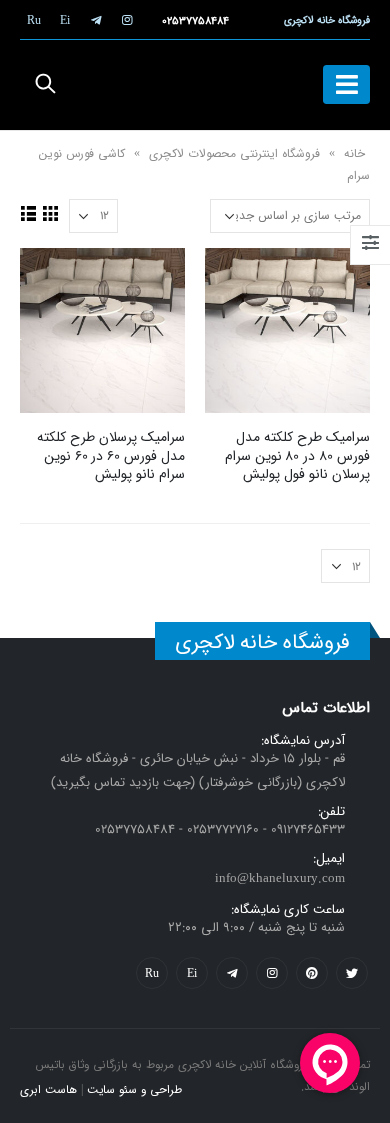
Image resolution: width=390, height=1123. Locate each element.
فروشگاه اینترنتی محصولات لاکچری (234, 153)
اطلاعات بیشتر (238, 281)
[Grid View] (51, 213)
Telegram (232, 973)
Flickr (152, 973)
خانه (354, 153)
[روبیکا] (34, 20)
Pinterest (312, 973)
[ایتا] (65, 20)
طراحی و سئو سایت (134, 1090)
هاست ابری (48, 1090)
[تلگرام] (96, 20)
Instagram (272, 973)
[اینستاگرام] (127, 20)
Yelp (192, 973)
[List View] (29, 213)
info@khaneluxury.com (280, 878)
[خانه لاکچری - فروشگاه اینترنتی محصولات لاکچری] (195, 85)
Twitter (352, 973)
